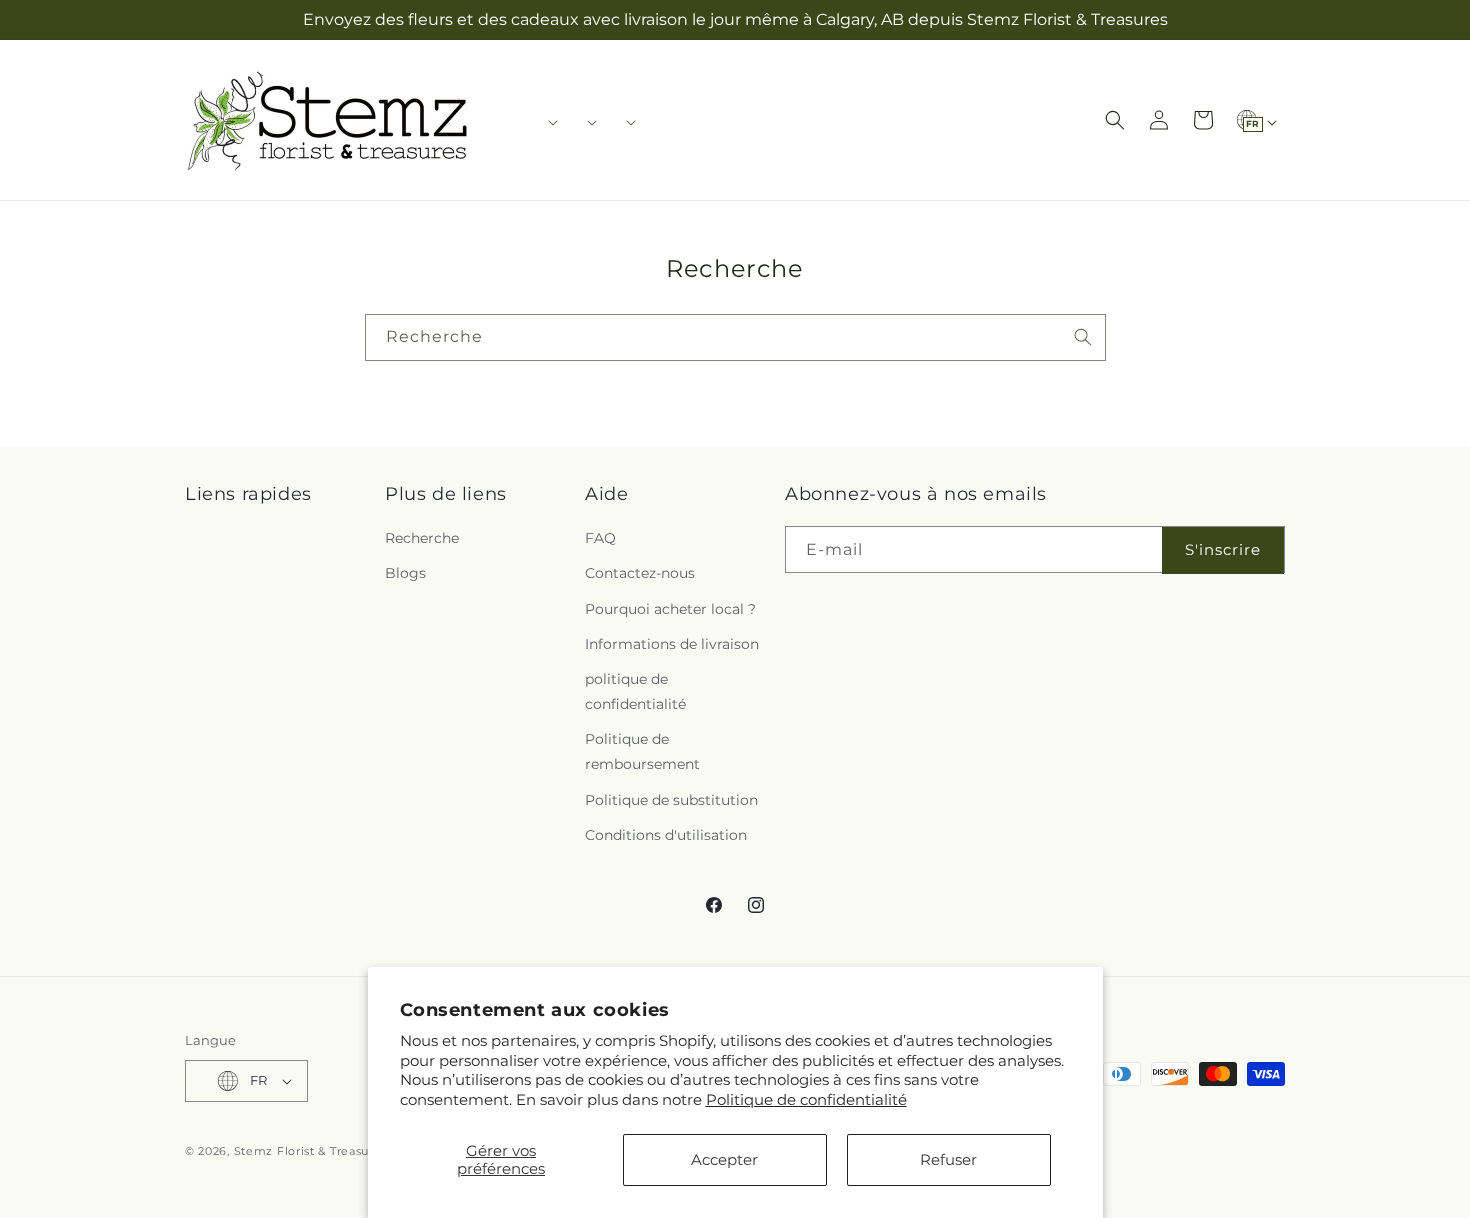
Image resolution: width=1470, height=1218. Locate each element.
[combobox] (735, 337)
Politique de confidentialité (806, 1099)
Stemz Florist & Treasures (311, 1151)
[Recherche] (1083, 337)
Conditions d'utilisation (666, 836)
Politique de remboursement (642, 752)
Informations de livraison (672, 644)
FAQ (600, 539)
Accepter (724, 1159)
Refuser (948, 1159)
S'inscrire (1223, 549)
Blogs (405, 574)
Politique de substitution (671, 800)
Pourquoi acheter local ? (670, 609)
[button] (546, 122)
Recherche (422, 539)
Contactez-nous (640, 574)
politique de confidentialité (635, 692)
